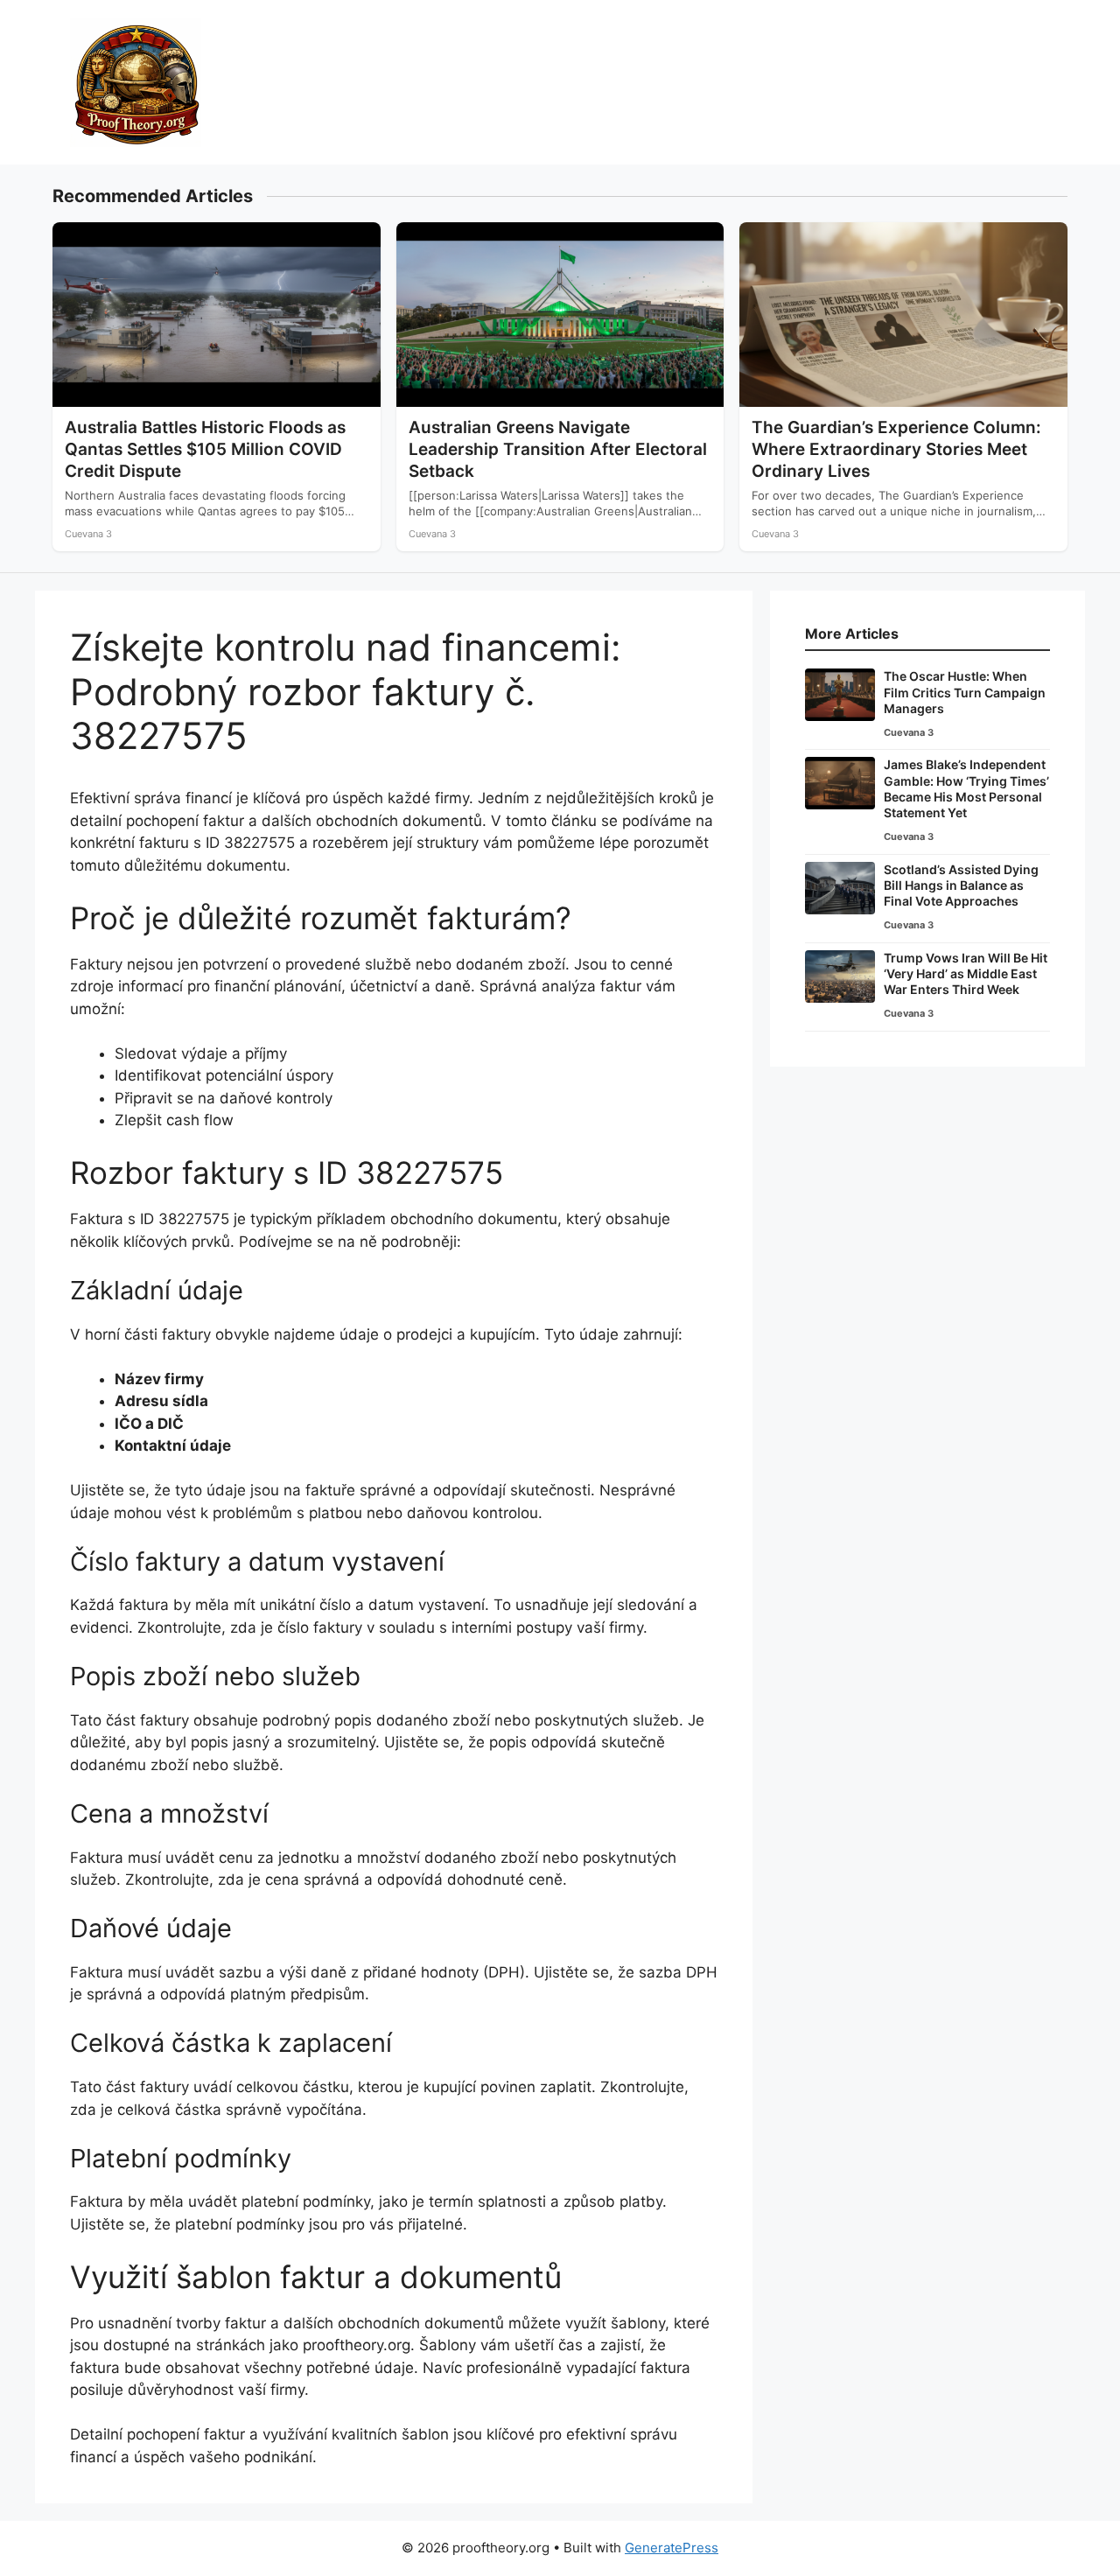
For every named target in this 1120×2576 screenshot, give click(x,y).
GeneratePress (672, 2548)
